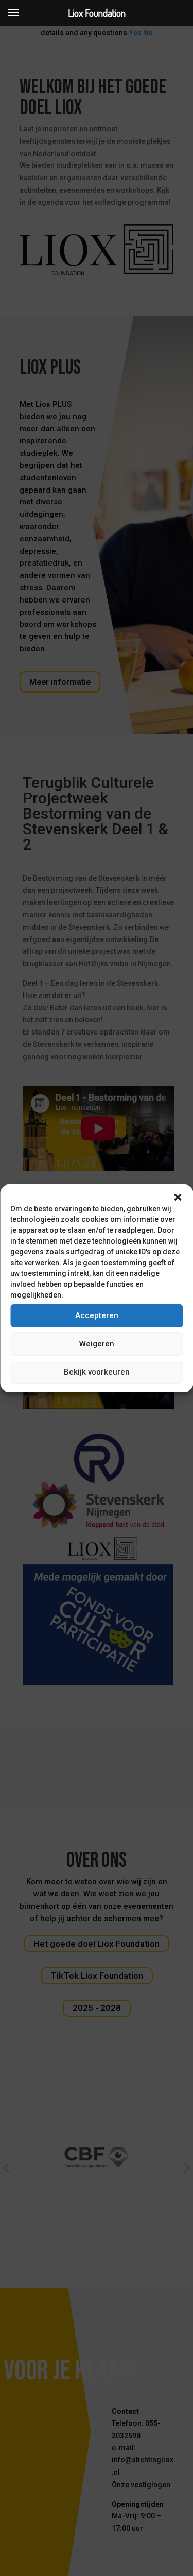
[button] (178, 1197)
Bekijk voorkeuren (97, 1372)
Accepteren (97, 1315)
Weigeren (97, 1344)
